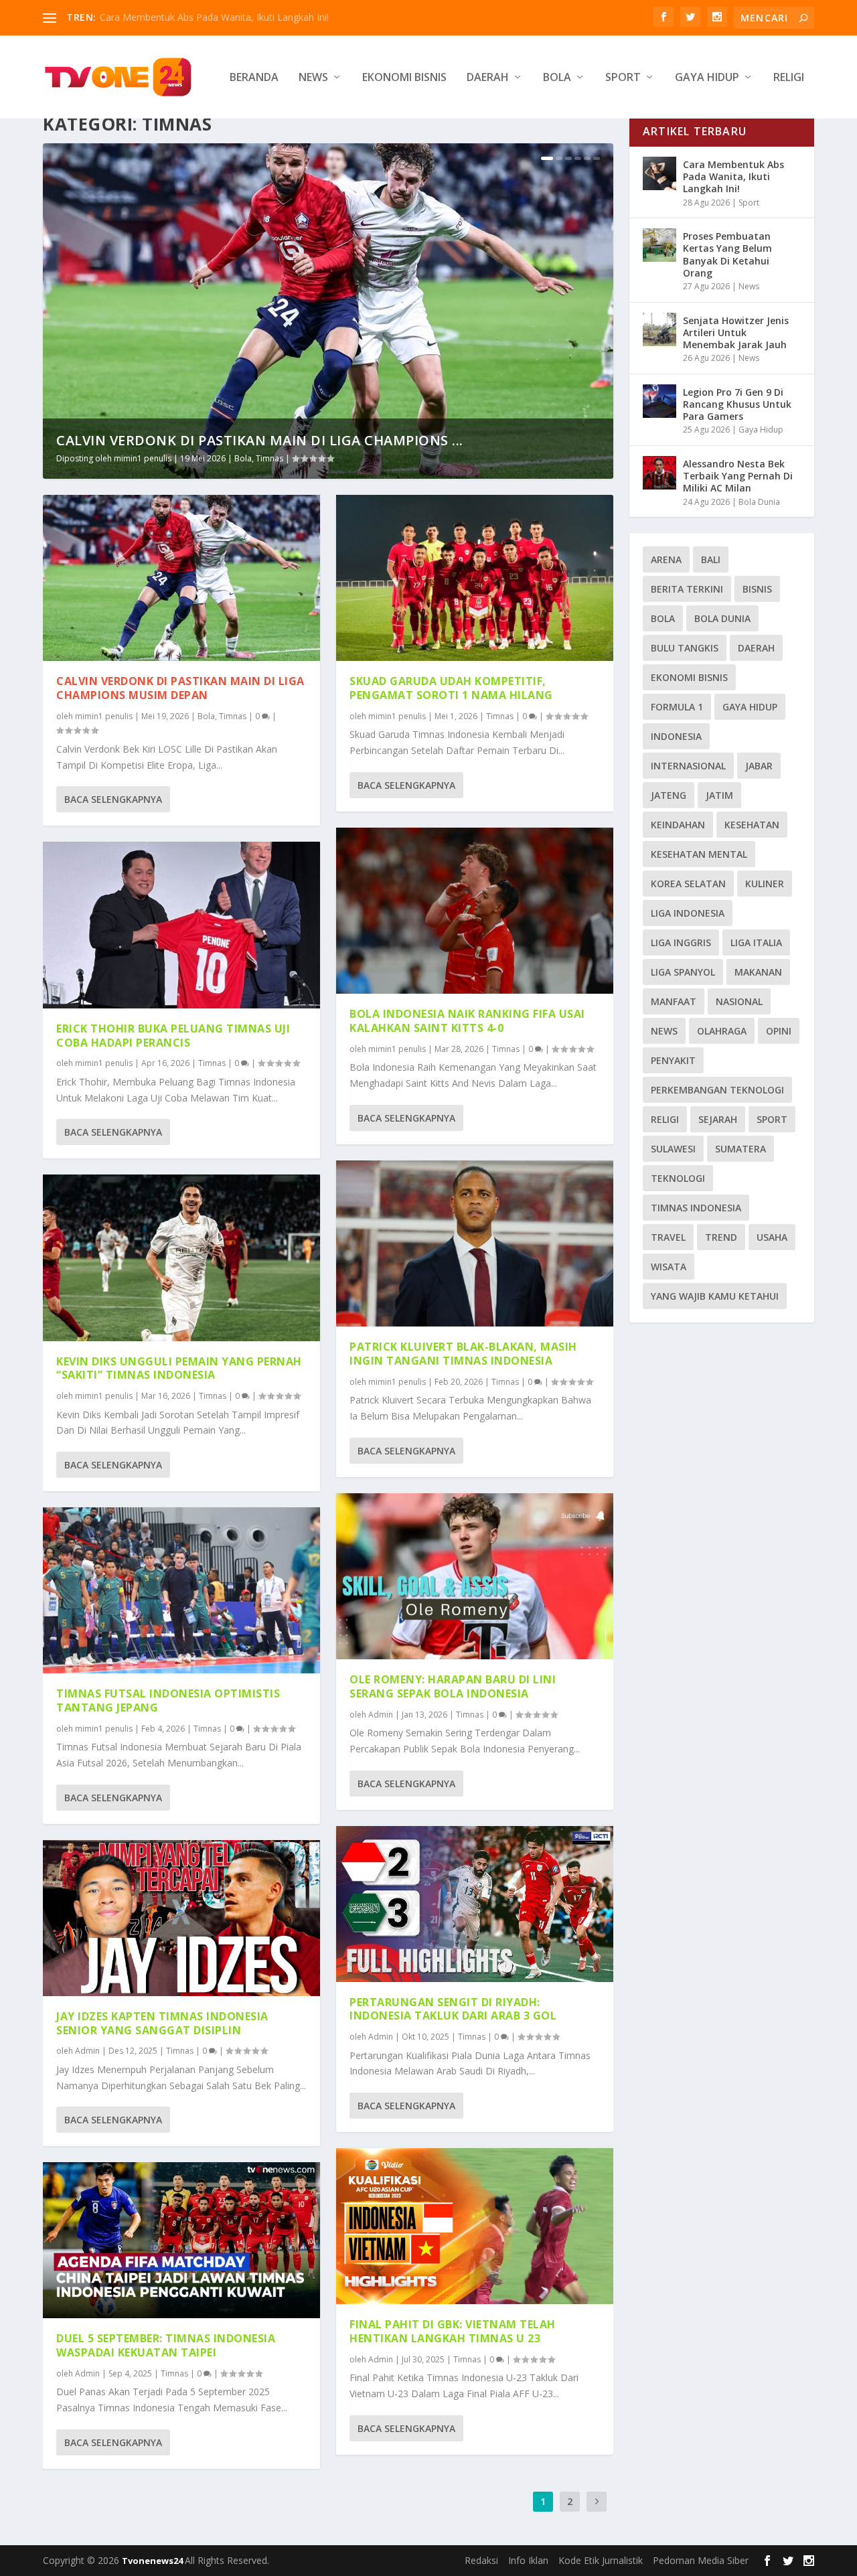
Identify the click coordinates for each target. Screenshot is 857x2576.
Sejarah (718, 1119)
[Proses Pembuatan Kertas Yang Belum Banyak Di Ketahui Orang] (659, 245)
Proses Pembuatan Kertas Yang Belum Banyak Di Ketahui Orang (727, 254)
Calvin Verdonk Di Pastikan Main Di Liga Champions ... (260, 440)
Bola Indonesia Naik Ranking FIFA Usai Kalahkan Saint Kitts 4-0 (467, 1021)
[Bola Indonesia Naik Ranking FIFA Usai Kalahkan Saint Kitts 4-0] (475, 911)
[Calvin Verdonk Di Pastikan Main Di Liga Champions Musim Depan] (181, 578)
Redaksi (481, 2560)
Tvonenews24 (153, 2561)
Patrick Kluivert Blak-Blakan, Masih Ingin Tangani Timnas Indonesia (463, 1354)
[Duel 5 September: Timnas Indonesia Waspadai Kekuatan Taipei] (181, 2240)
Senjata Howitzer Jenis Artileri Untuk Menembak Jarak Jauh (736, 332)
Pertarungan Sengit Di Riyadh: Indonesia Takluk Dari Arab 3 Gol (453, 2009)
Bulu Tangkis (685, 648)
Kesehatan (752, 825)
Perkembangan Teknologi (717, 1090)
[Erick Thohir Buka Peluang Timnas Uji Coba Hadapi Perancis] (181, 925)
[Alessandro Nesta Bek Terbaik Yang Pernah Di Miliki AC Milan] (659, 473)
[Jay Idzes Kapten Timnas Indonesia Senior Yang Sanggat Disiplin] (181, 1918)
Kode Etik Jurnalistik (601, 2560)
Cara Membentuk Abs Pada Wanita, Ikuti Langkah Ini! (214, 17)
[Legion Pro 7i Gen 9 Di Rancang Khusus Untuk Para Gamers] (659, 401)
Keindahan (678, 825)
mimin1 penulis (143, 458)
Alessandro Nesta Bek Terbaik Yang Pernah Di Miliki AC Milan (738, 476)
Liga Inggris (681, 942)
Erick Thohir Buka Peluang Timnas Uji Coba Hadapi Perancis (173, 1036)
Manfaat (674, 1001)
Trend (721, 1237)
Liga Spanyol (683, 972)
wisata (669, 1267)
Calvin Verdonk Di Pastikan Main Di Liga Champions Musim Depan (180, 688)
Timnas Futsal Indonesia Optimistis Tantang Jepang (168, 1700)
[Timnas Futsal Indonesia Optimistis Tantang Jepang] (181, 1590)
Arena (666, 559)
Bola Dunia (759, 502)
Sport (623, 78)
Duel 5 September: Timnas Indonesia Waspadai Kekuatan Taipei (166, 2345)
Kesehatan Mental (699, 854)
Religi (789, 78)
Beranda (254, 78)
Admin (87, 2051)
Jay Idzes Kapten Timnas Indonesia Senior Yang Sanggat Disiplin (162, 2023)
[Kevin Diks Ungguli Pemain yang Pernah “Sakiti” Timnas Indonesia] (181, 1258)
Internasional (688, 766)
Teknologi (678, 1178)
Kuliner (765, 884)
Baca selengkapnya (113, 799)
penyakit (673, 1060)
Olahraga (722, 1031)
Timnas (269, 458)
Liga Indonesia (688, 913)
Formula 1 (677, 707)
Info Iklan (528, 2560)
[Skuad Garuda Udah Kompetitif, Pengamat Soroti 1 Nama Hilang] (475, 578)
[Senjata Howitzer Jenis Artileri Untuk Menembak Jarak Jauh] (659, 329)
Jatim (719, 795)
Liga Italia (756, 942)
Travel (668, 1237)
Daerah (488, 78)
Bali (711, 559)
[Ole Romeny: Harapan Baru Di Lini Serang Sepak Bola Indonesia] (475, 1576)
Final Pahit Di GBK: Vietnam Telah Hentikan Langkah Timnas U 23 (453, 2331)
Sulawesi (673, 1149)
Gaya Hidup (707, 78)
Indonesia (676, 736)
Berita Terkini (687, 589)
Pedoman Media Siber (701, 2560)
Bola (557, 78)
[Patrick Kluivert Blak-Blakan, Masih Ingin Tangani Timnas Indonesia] (475, 1243)
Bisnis (757, 589)
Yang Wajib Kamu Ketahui (715, 1296)
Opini (779, 1031)
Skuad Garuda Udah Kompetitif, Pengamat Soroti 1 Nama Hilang (451, 688)
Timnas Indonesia (696, 1208)
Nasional (739, 1001)
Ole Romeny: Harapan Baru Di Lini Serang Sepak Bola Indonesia (453, 1686)
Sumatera (741, 1149)
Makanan (758, 972)
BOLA (663, 618)
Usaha (772, 1237)
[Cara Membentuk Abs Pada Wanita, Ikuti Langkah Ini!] (659, 173)
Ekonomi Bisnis (404, 78)
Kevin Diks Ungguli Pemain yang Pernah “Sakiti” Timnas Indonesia (179, 1368)
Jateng (669, 795)
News (313, 78)
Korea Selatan (688, 884)
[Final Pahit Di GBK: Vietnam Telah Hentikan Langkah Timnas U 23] (475, 2226)
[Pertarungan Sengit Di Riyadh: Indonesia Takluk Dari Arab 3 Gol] (475, 1904)
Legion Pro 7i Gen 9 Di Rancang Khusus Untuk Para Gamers (737, 404)
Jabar (759, 766)
